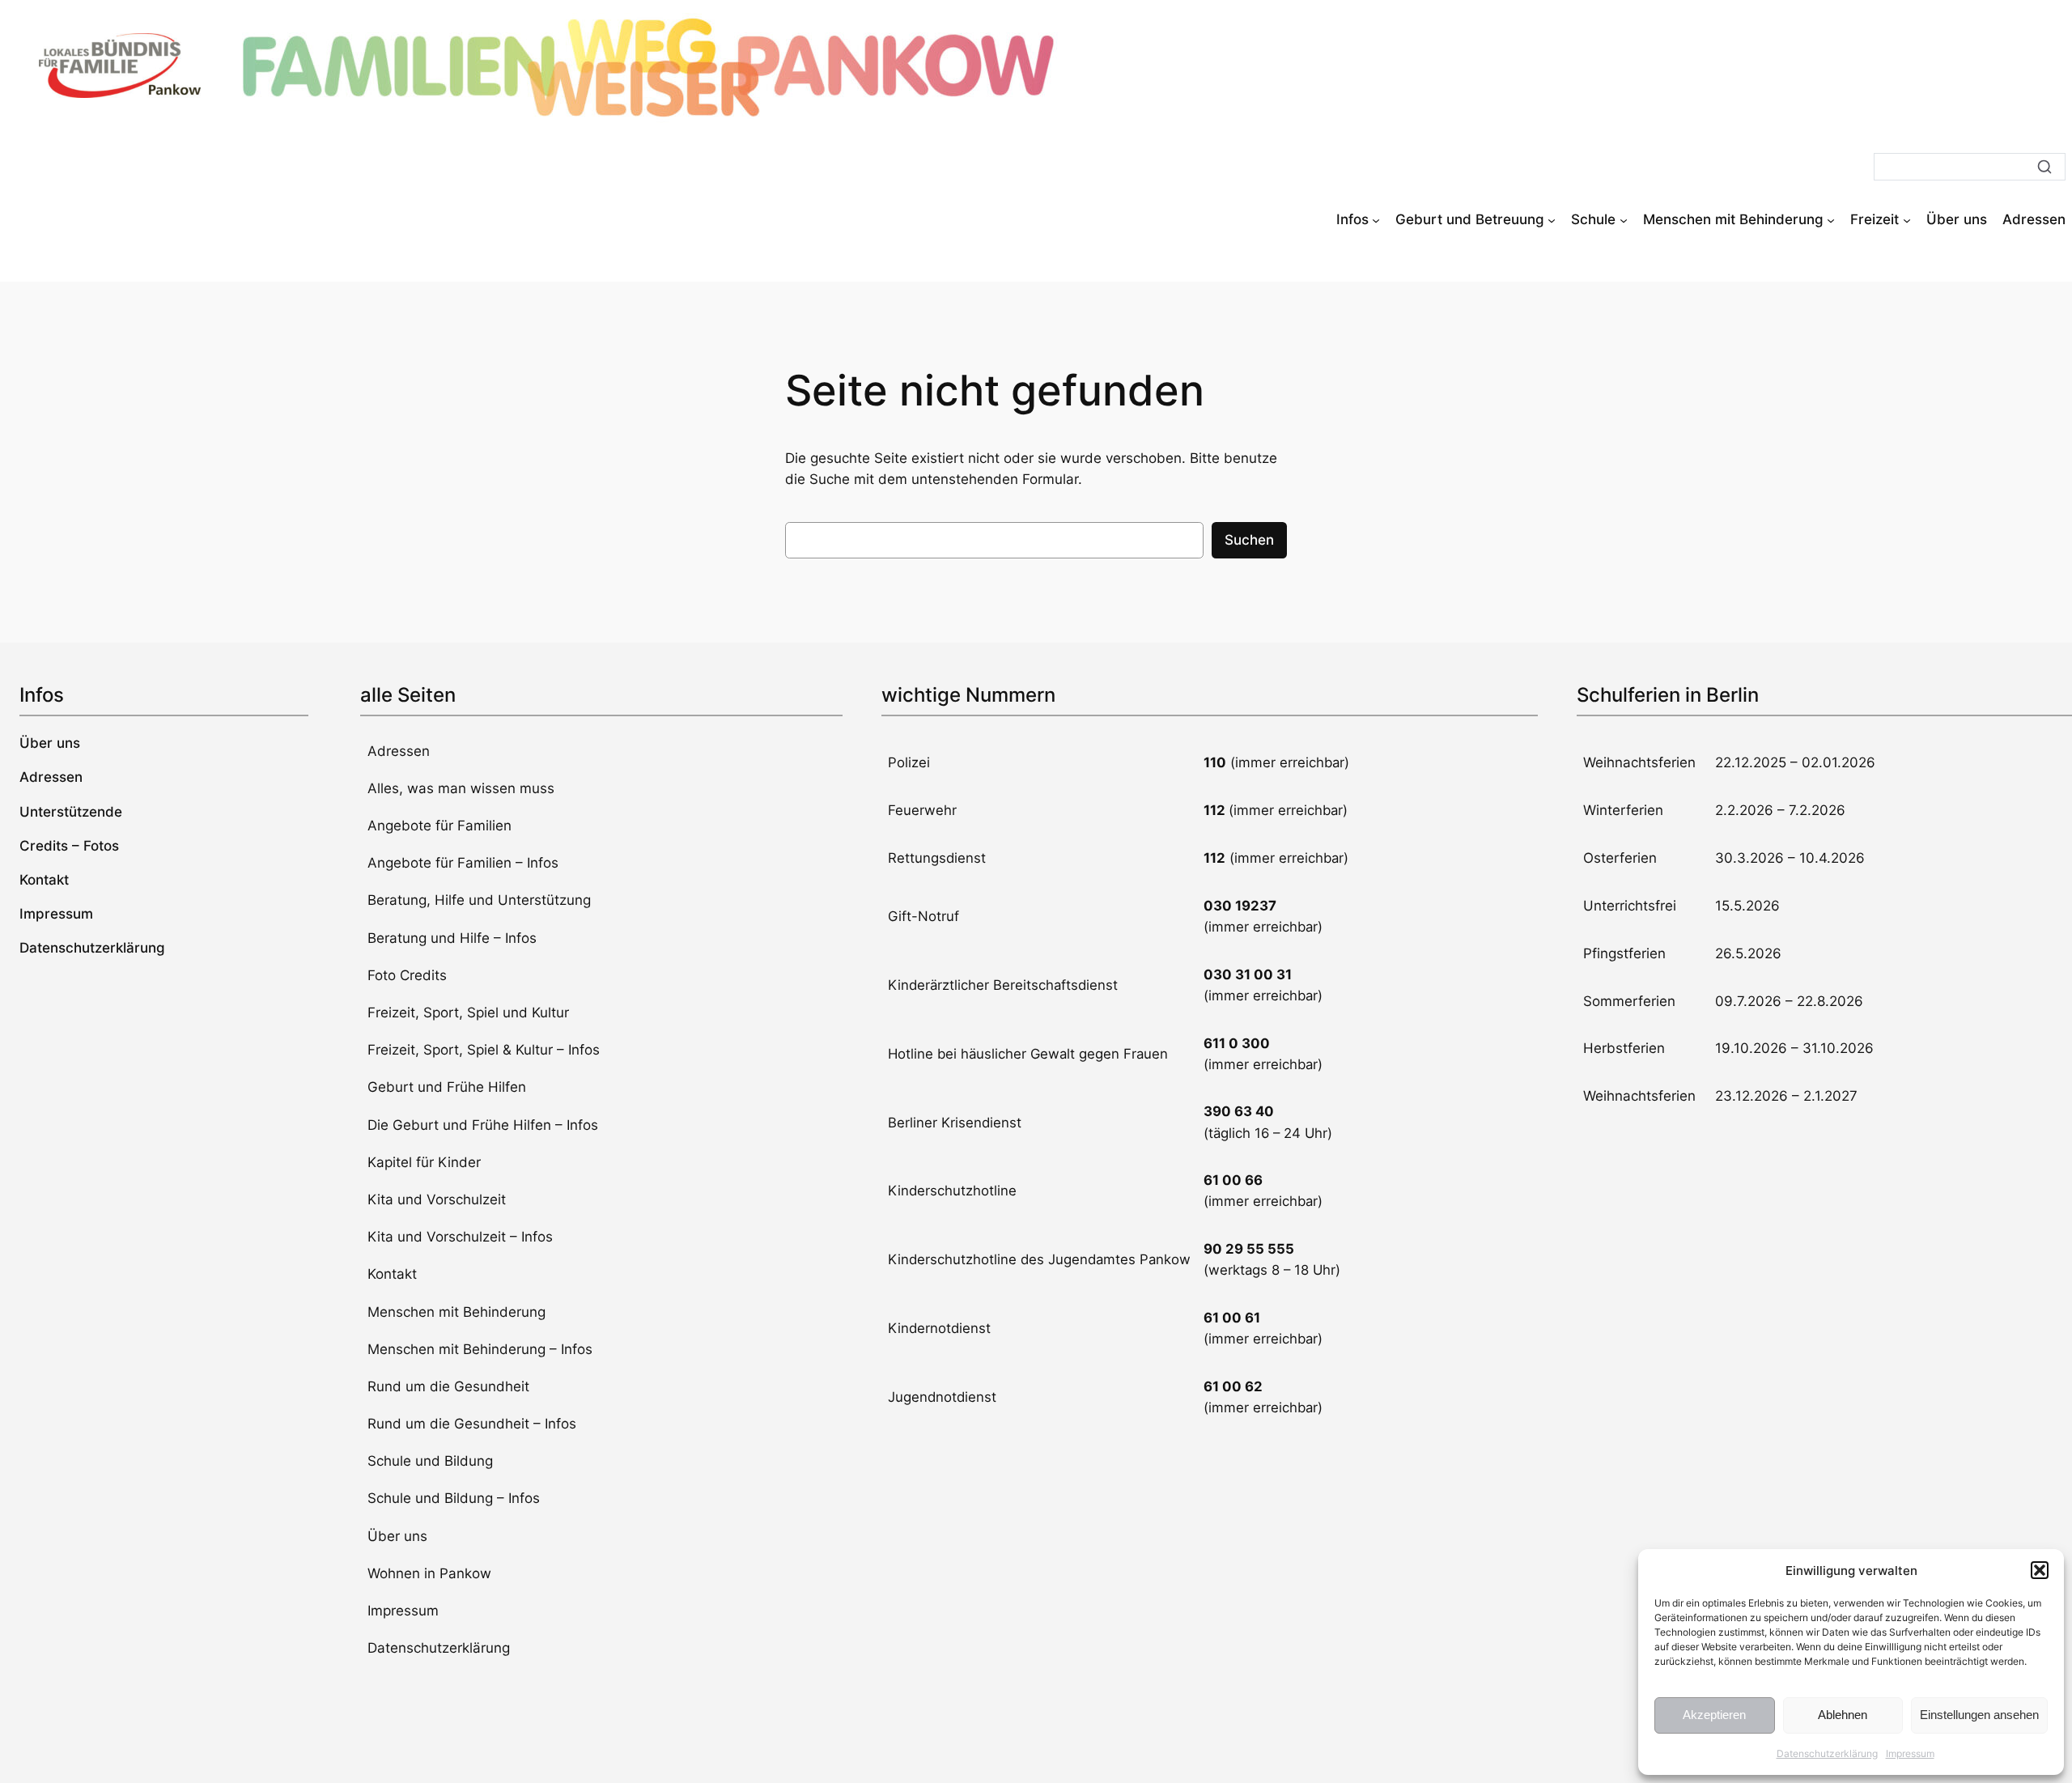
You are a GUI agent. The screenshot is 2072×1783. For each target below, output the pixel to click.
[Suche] (2044, 167)
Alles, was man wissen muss (461, 788)
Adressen (399, 751)
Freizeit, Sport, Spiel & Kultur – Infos (484, 1050)
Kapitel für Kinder (424, 1162)
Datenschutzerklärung (1827, 1753)
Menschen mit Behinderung (456, 1312)
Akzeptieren (1714, 1715)
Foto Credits (407, 975)
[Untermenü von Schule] (1624, 219)
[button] (2040, 1570)
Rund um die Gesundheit (448, 1386)
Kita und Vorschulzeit (437, 1199)
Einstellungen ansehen (1979, 1715)
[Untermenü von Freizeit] (1907, 219)
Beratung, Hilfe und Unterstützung (479, 900)
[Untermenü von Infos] (1376, 219)
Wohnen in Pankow (429, 1573)
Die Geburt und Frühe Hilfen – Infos (483, 1125)
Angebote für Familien (439, 826)
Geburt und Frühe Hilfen (447, 1087)
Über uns (397, 1536)
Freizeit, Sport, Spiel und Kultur (468, 1012)
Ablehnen (1843, 1715)
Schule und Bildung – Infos (454, 1498)
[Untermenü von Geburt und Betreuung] (1552, 219)
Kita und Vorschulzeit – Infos (460, 1237)
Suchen (1249, 540)
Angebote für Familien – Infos (463, 863)
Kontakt (392, 1274)
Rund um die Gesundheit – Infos (472, 1424)
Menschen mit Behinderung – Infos (480, 1349)
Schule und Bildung (430, 1461)
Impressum (1910, 1753)
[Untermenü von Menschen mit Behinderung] (1831, 219)
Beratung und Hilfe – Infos (452, 938)
